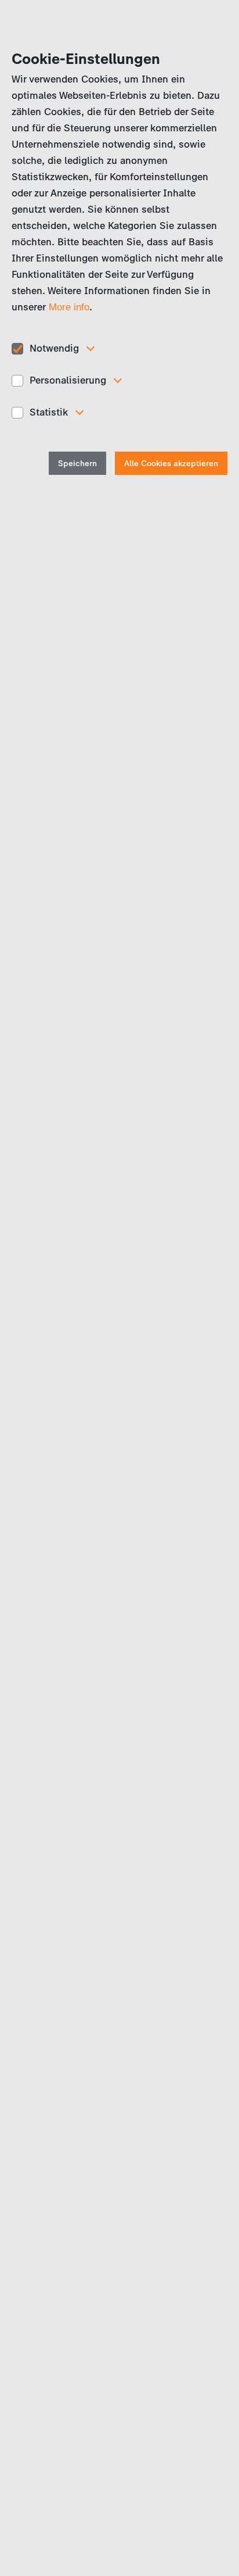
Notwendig (54, 348)
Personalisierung (68, 380)
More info (69, 307)
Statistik (49, 412)
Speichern (77, 464)
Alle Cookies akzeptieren (171, 464)
